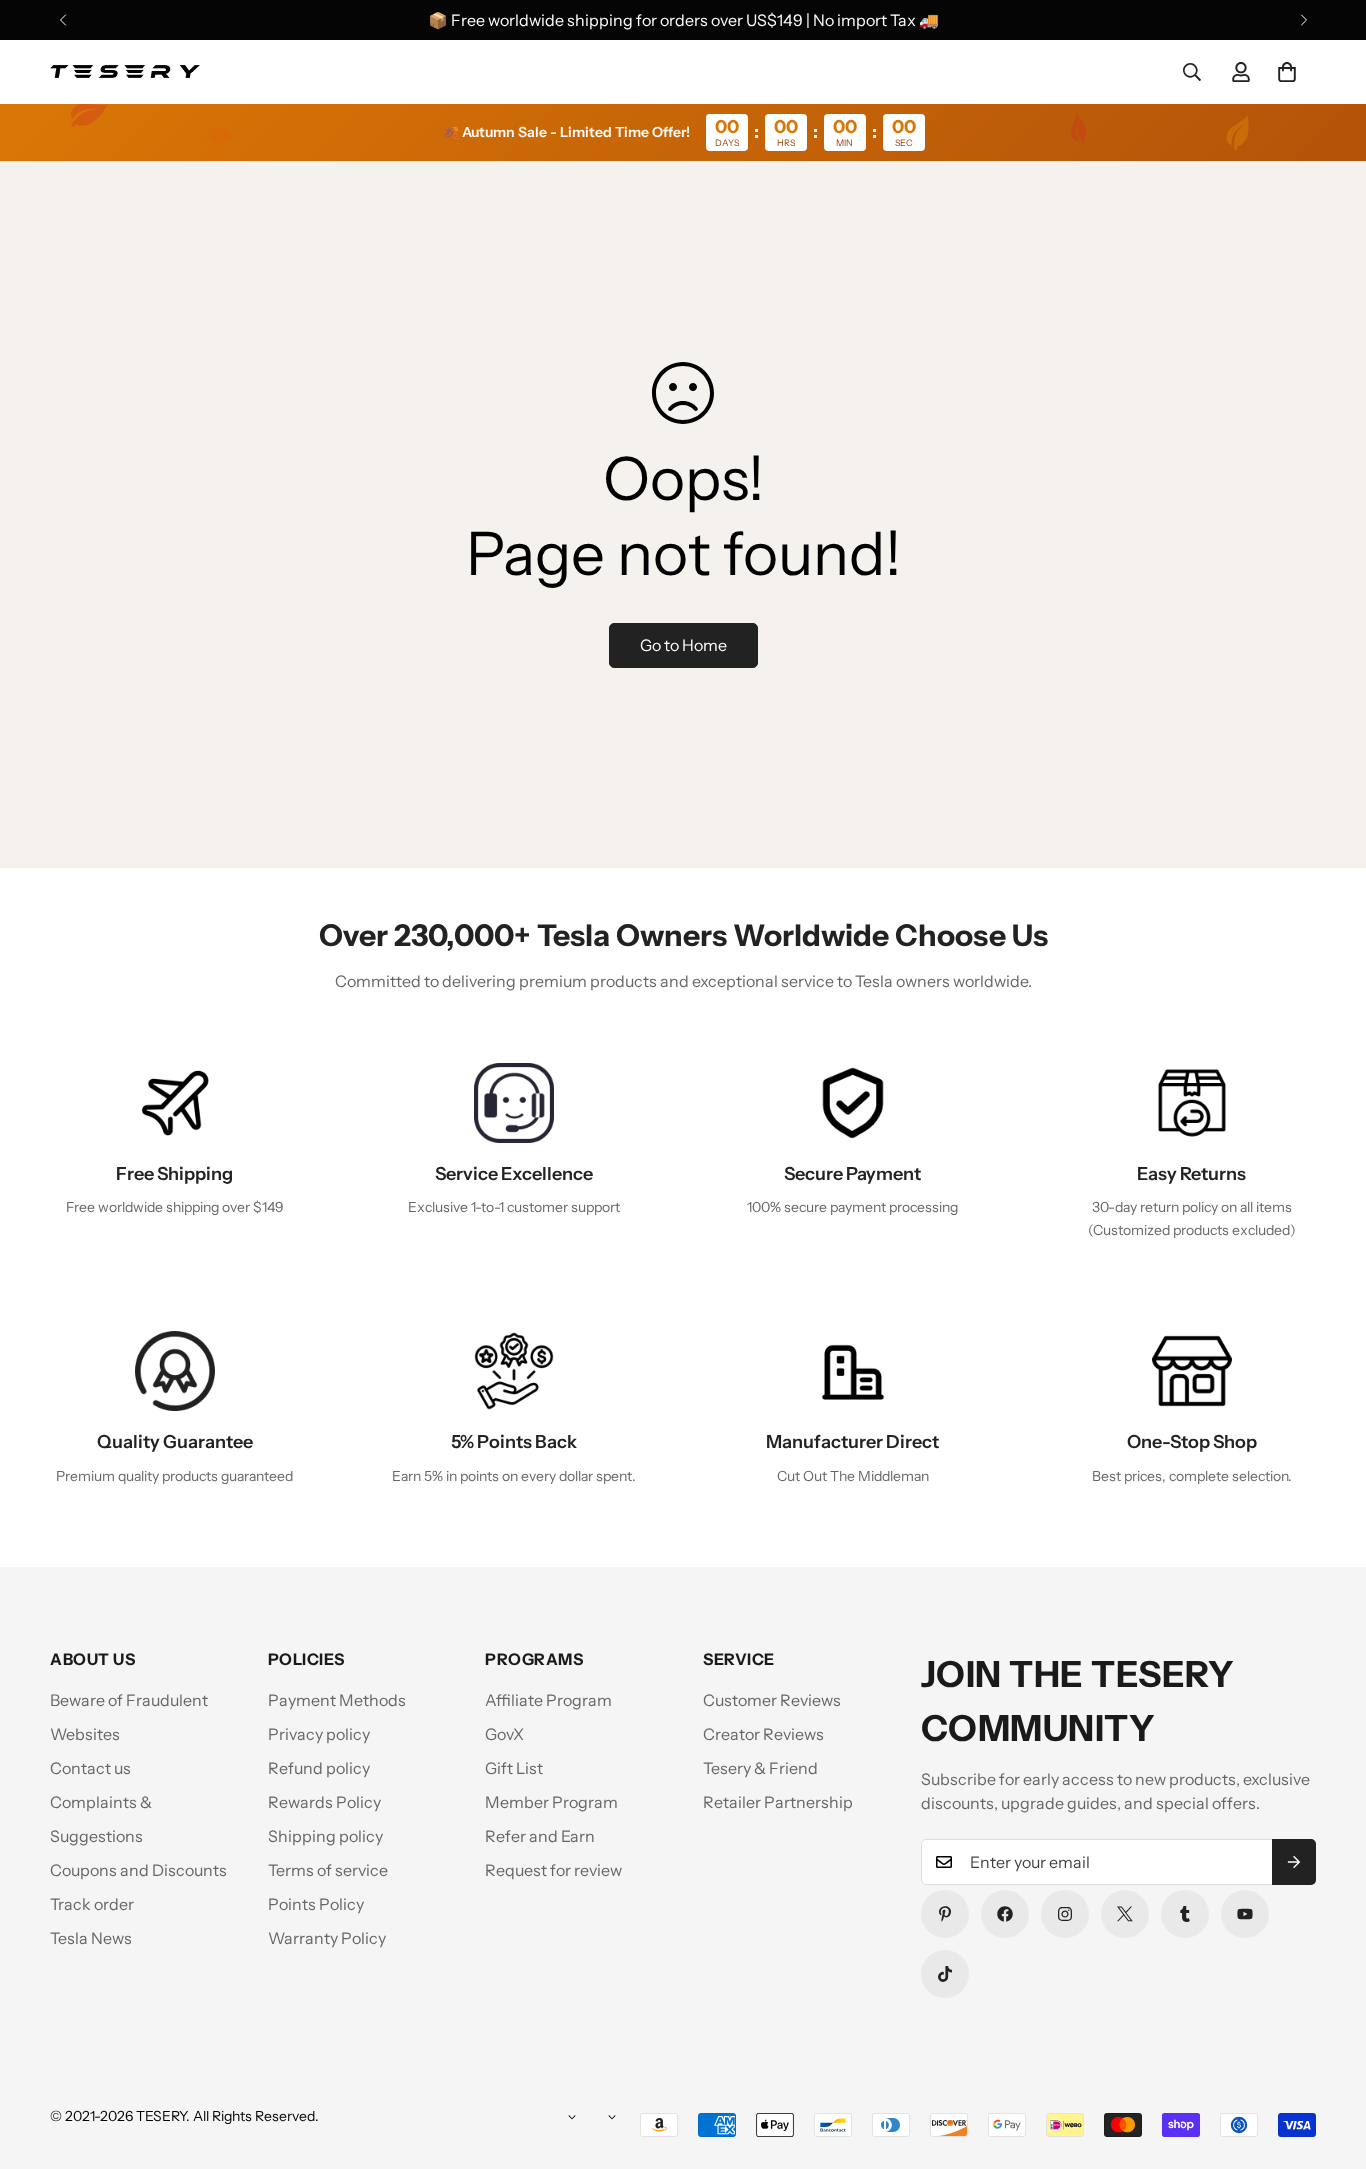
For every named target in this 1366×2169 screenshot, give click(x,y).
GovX (504, 1734)
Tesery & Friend (760, 1768)
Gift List (514, 1768)
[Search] (1192, 72)
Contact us (90, 1768)
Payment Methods (337, 1700)
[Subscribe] (1294, 1862)
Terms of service (328, 1870)
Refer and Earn (540, 1836)
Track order (92, 1904)
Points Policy (316, 1904)
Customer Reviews (772, 1700)
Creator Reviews (763, 1734)
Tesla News (91, 1938)
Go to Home (683, 645)
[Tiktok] (945, 1974)
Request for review (553, 1870)
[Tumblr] (1185, 1914)
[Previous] (62, 20)
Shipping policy (325, 1836)
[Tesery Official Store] (125, 72)
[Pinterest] (945, 1914)
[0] (1287, 72)
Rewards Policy (324, 1802)
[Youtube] (1245, 1914)
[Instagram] (1065, 1914)
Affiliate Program (548, 1700)
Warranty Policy (327, 1938)
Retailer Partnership (778, 1802)
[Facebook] (1005, 1914)
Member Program (551, 1802)
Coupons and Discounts (138, 1870)
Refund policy (319, 1768)
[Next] (1303, 20)
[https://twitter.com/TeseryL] (1125, 1914)
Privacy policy (319, 1734)
